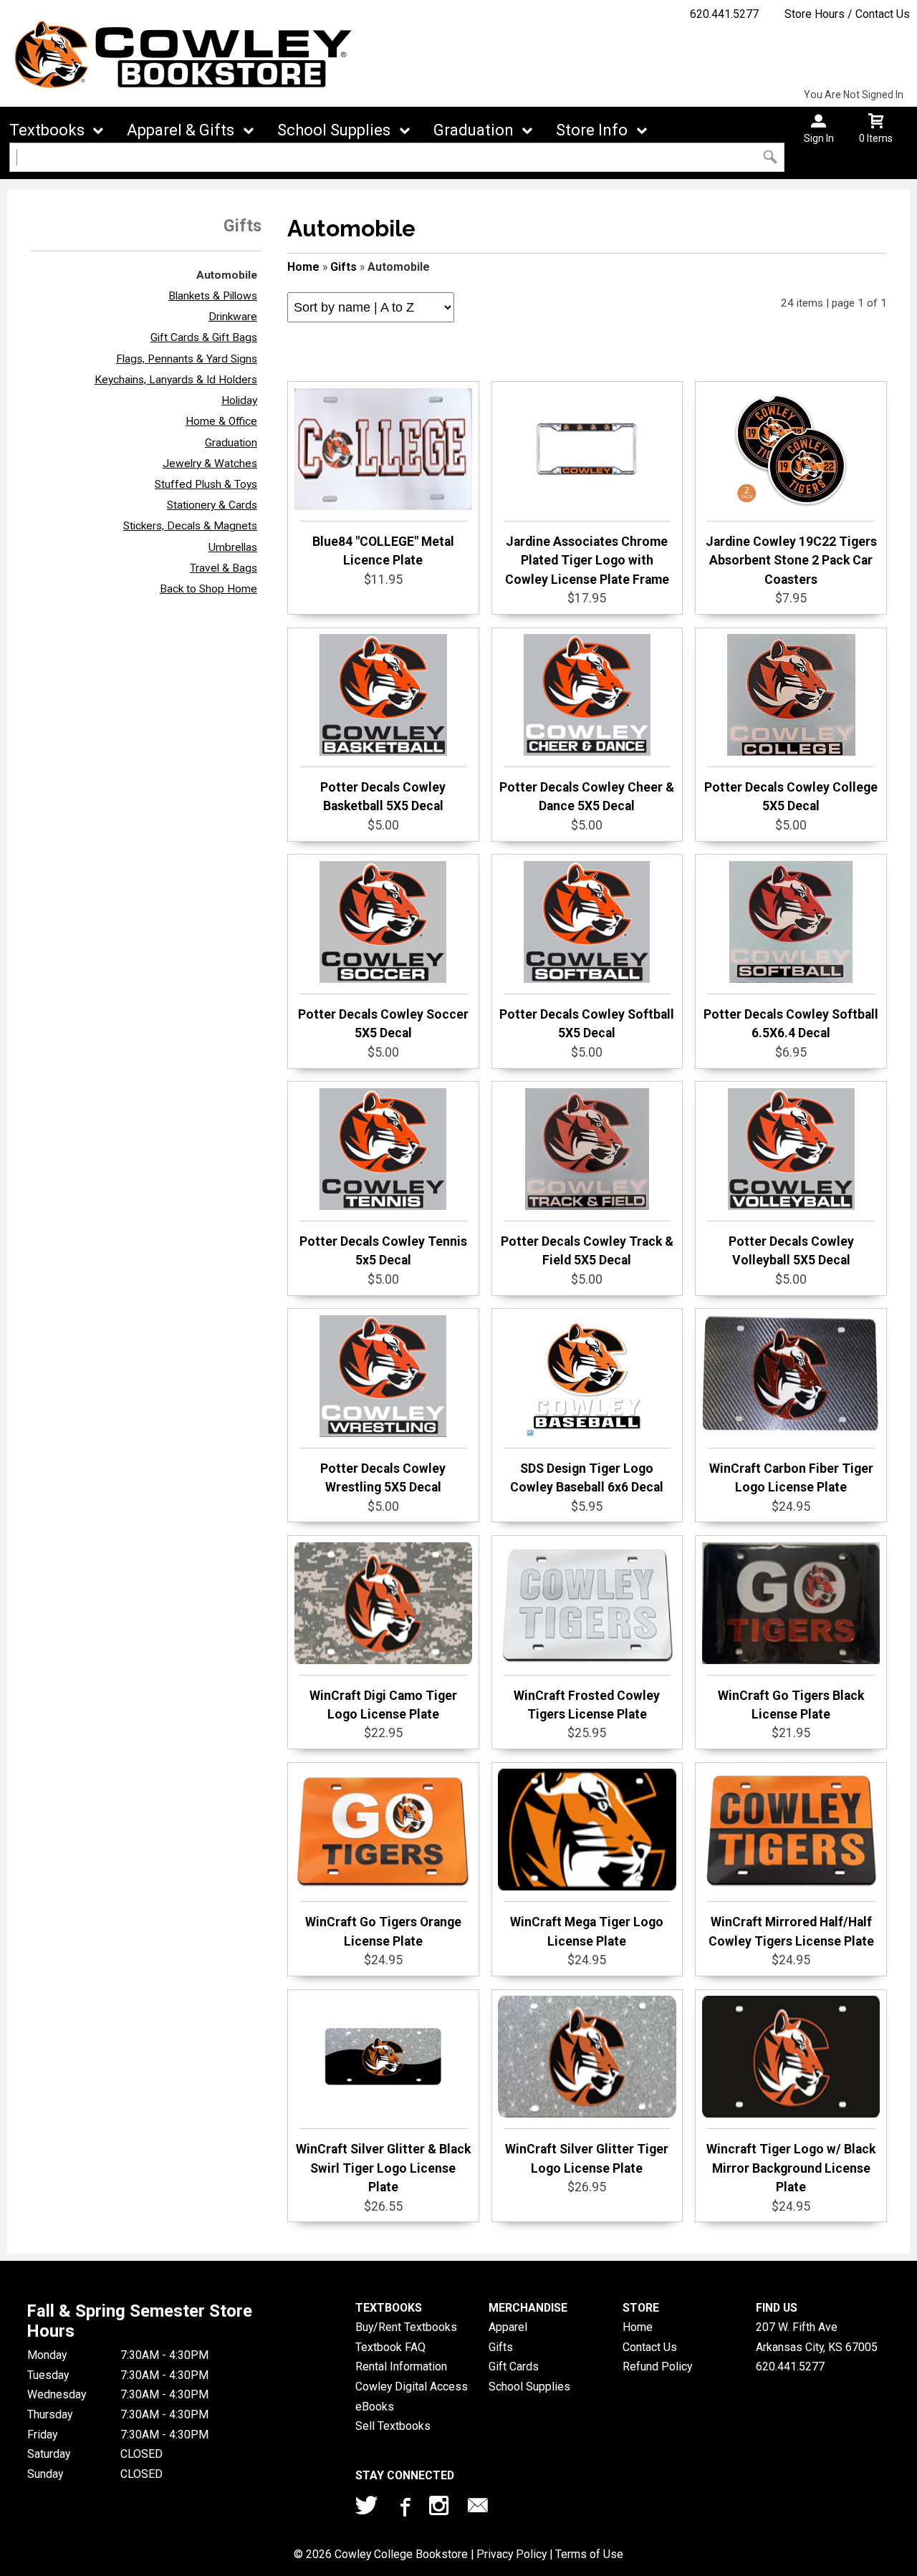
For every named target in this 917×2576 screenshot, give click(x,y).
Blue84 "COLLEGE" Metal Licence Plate (383, 551)
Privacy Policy (512, 2554)
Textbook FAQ (390, 2347)
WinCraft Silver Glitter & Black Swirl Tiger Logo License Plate (383, 2168)
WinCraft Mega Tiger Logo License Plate (587, 1931)
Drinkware (233, 317)
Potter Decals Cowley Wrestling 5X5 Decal (383, 1478)
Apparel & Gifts (181, 130)
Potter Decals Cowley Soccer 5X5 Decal (383, 1024)
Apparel (508, 2327)
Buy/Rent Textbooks (406, 2327)
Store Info (592, 130)
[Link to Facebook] (403, 2509)
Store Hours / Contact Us (847, 14)
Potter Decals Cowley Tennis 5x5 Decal (383, 1251)
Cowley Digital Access (412, 2387)
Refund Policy (657, 2366)
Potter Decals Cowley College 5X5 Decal (791, 797)
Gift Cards (514, 2366)
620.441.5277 (724, 14)
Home (303, 267)
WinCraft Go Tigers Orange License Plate (383, 1931)
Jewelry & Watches (210, 463)
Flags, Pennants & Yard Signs (187, 359)
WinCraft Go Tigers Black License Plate (791, 1705)
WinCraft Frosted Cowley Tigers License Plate (587, 1705)
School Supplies (334, 130)
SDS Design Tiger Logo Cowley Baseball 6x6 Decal (587, 1478)
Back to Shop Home (208, 589)
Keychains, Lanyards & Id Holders (176, 380)
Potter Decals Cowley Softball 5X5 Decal (587, 1024)
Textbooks (47, 130)
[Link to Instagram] (441, 2509)
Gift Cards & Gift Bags (204, 337)
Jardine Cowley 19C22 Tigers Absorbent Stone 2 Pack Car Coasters (791, 561)
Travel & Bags (224, 568)
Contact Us (650, 2347)
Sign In (819, 138)
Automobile (227, 275)
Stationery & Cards (212, 505)
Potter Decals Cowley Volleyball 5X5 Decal (791, 1251)
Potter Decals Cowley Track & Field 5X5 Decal (587, 1251)
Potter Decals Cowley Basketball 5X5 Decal (383, 797)
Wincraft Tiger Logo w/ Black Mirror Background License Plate (791, 2168)
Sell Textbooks (393, 2426)
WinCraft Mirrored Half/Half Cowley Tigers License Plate (791, 1931)
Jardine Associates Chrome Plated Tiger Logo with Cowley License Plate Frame (587, 561)
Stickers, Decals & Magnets (190, 526)
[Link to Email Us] (478, 2509)
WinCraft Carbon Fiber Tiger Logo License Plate (791, 1478)
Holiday (239, 400)
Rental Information (401, 2366)
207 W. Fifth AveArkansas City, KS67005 (817, 2337)
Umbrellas (233, 547)
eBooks (375, 2407)
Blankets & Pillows (213, 296)
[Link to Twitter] (367, 2509)
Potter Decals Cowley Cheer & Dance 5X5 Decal (587, 797)
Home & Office (221, 421)
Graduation (474, 130)
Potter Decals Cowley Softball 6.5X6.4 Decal (791, 1024)
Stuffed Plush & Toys (206, 484)
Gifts (344, 267)
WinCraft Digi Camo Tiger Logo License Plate (383, 1705)
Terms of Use (589, 2554)
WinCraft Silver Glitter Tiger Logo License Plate (587, 2158)
